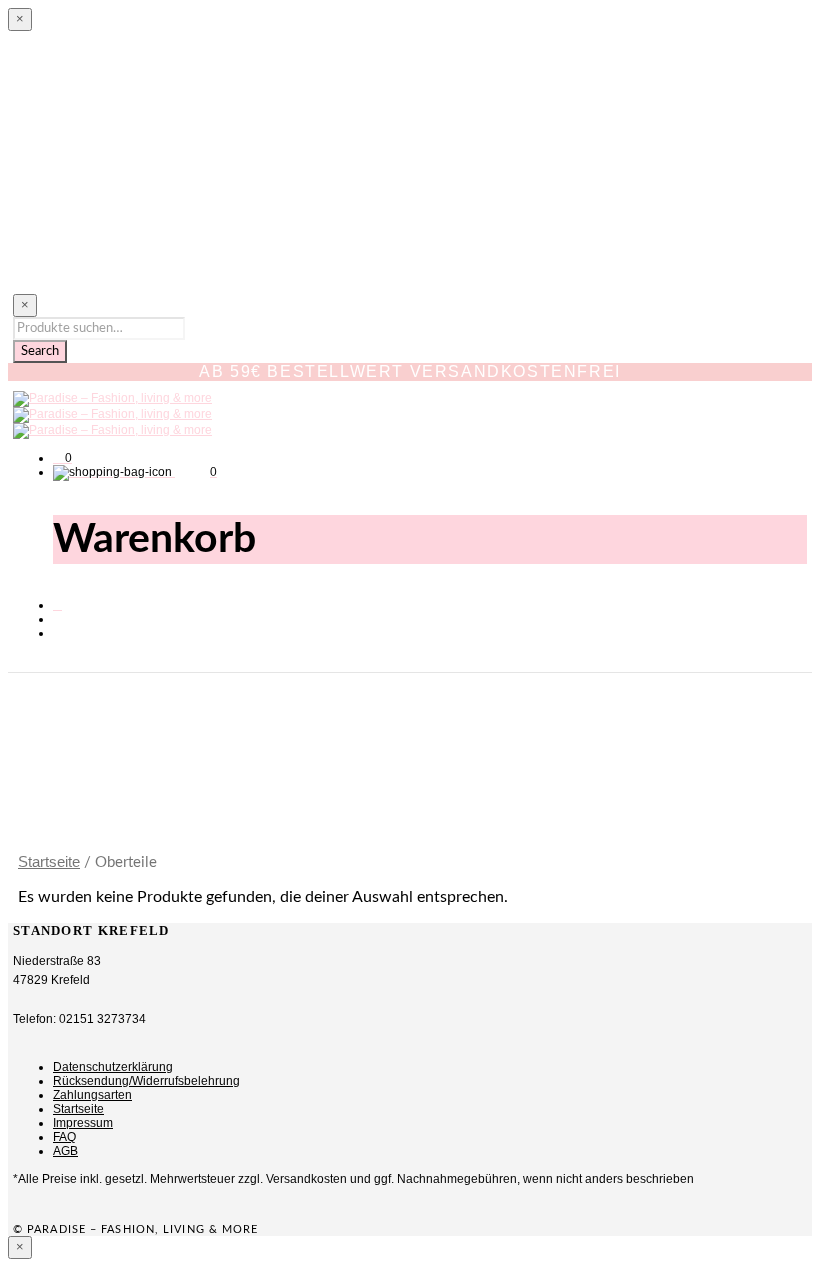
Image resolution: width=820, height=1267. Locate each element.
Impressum (83, 1123)
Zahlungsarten (92, 1095)
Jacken (71, 184)
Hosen (69, 149)
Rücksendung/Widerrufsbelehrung (146, 1081)
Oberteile (78, 114)
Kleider (71, 219)
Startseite (49, 862)
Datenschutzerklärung (113, 1067)
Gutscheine (85, 254)
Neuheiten (82, 79)
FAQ (64, 1137)
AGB (65, 1151)
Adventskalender (108, 284)
